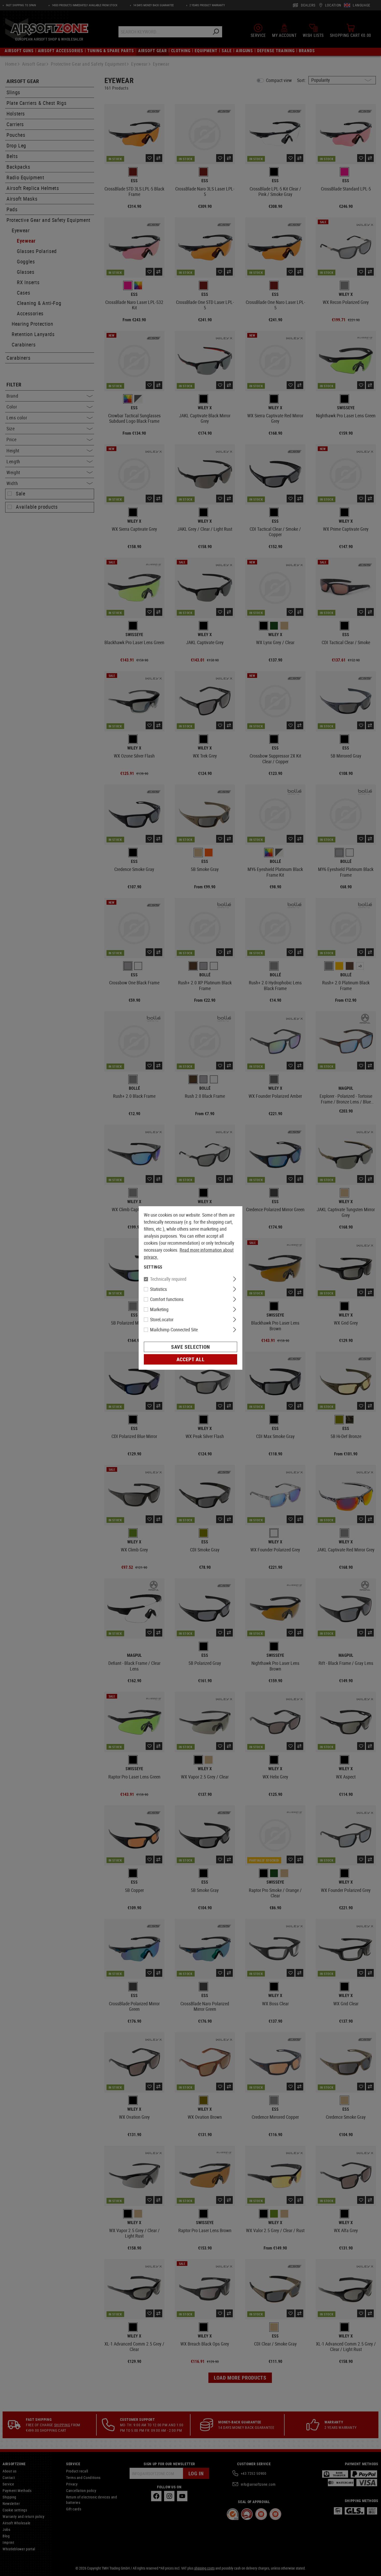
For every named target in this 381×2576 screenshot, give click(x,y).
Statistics (158, 1289)
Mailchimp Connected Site (174, 1330)
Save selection (190, 1347)
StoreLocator (162, 1319)
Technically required (168, 1279)
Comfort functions (167, 1299)
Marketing (159, 1309)
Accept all (190, 1359)
